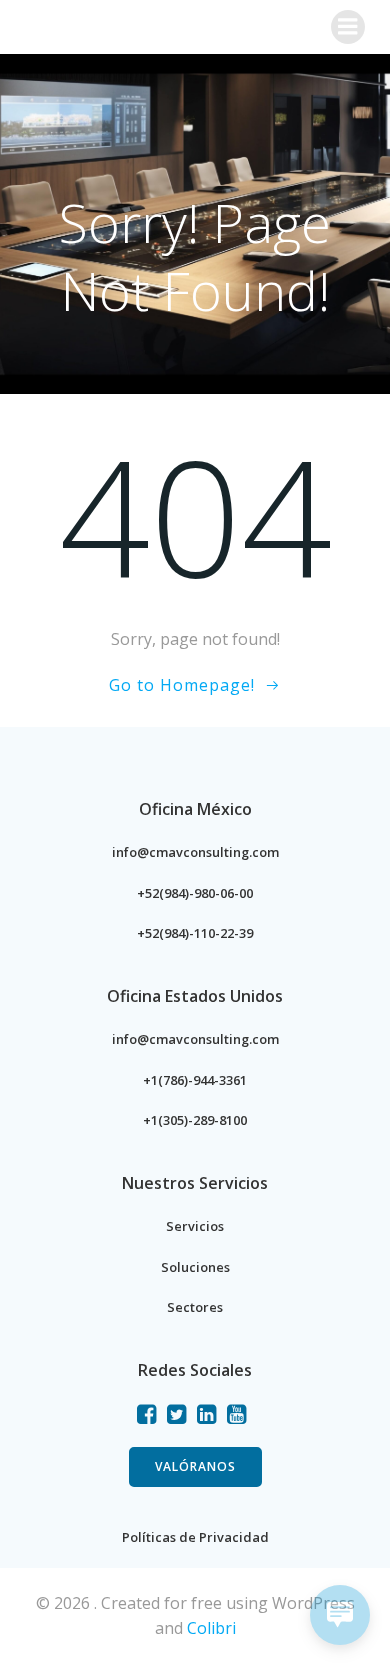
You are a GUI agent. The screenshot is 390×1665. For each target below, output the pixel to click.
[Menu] (348, 27)
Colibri (211, 1628)
